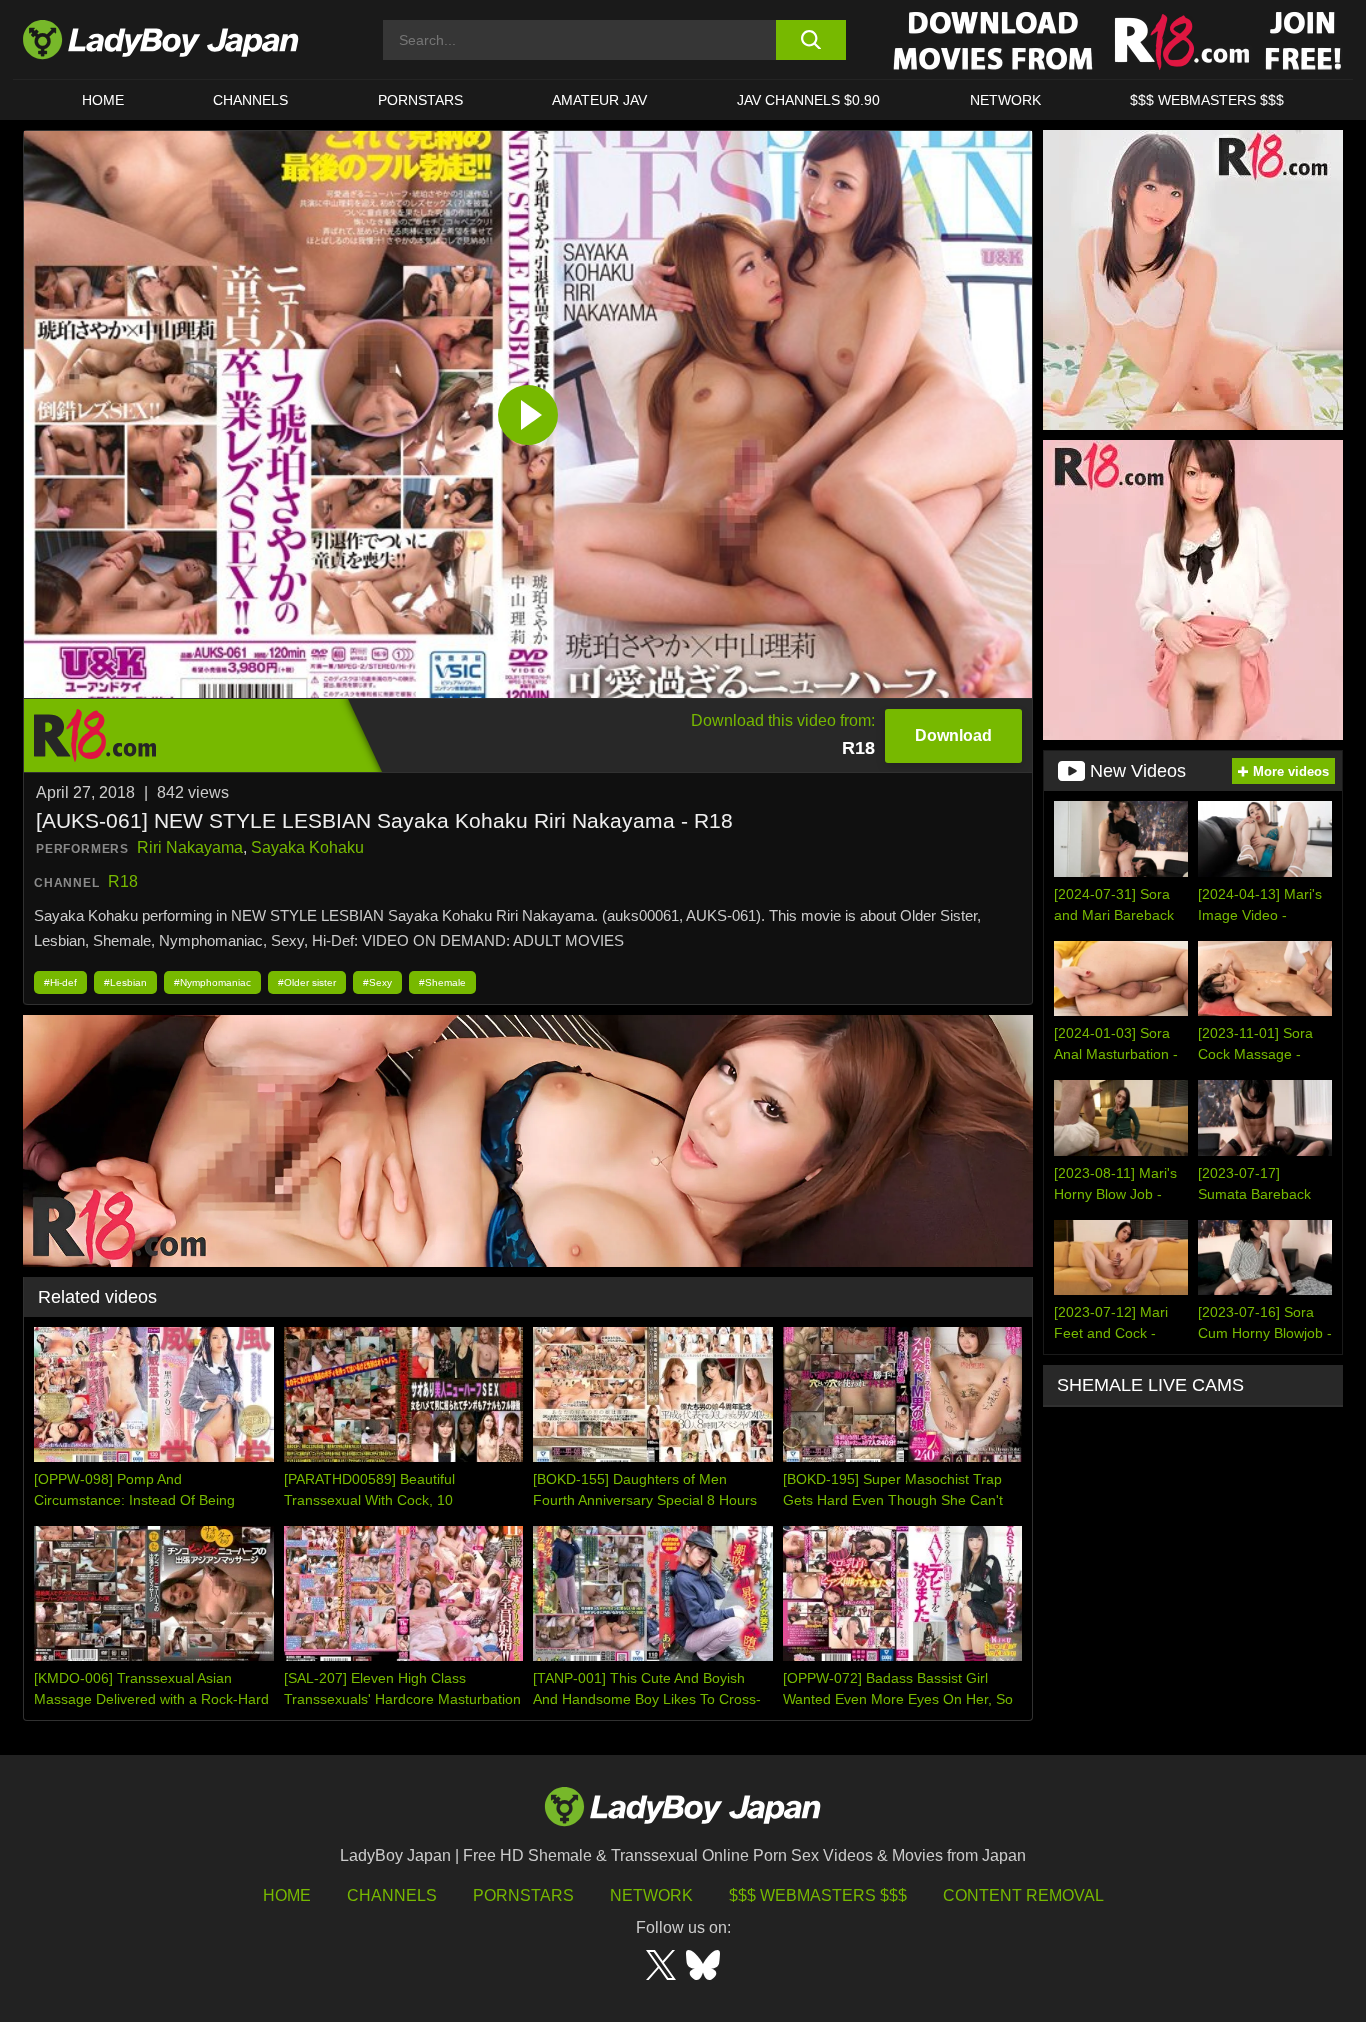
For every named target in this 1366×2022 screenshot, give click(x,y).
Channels (392, 1895)
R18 (123, 881)
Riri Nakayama (190, 847)
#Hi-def (60, 982)
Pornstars (420, 100)
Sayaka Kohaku (307, 847)
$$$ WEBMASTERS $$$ (1207, 100)
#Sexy (377, 982)
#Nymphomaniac (212, 982)
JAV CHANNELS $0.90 (808, 100)
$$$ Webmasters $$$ (818, 1895)
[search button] (810, 40)
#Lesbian (125, 982)
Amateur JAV (599, 100)
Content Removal (1023, 1895)
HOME (103, 100)
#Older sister (307, 982)
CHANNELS (250, 100)
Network (1005, 100)
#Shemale (442, 982)
